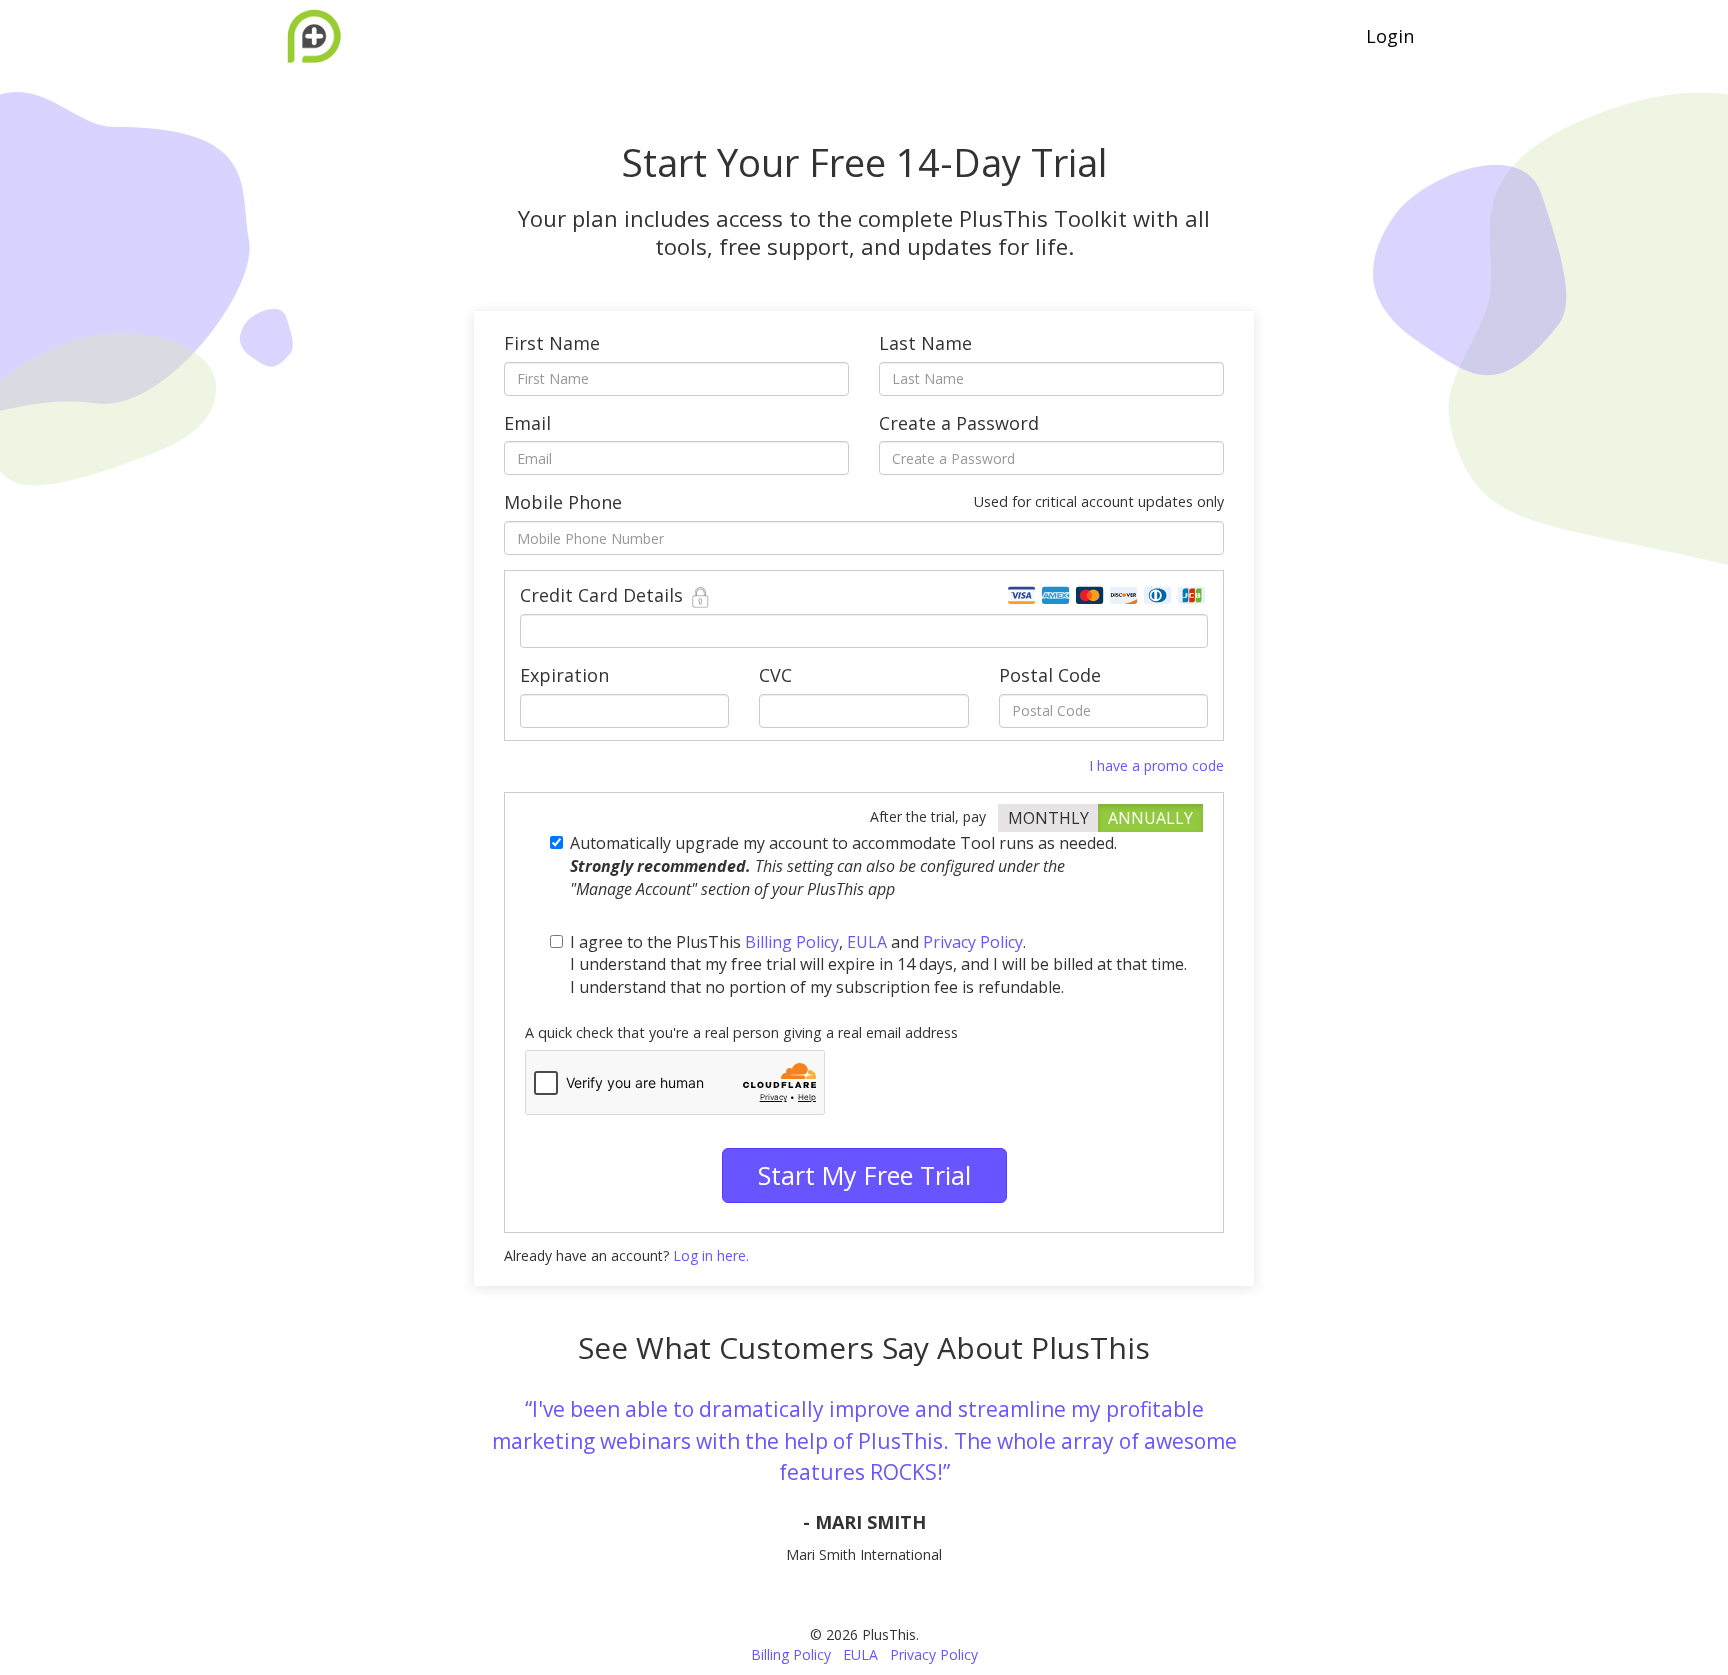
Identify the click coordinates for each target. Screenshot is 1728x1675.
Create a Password (959, 423)
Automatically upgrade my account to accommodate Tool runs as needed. (843, 866)
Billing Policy (792, 942)
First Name (552, 343)
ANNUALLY (1150, 818)
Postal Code (1050, 675)
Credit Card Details (604, 595)
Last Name (925, 343)
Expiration (564, 675)
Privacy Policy (973, 942)
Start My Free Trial (864, 1175)
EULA (867, 942)
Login (1390, 36)
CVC (775, 675)
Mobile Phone (864, 502)
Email (527, 423)
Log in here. (711, 1255)
